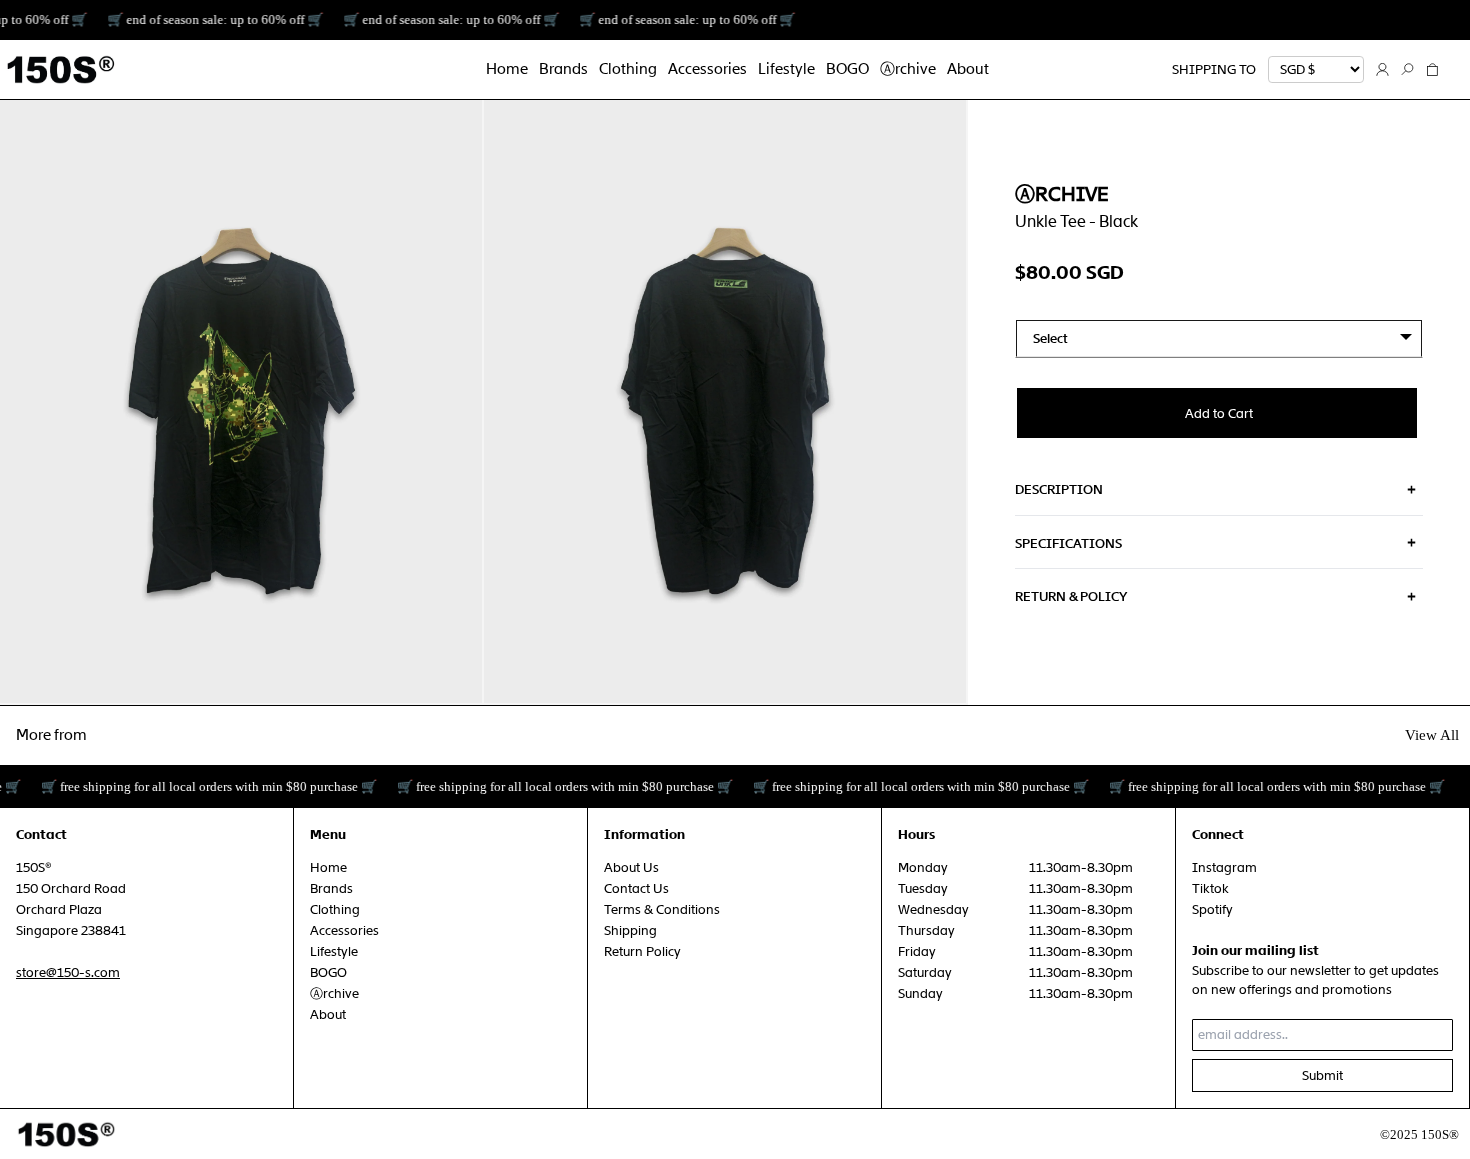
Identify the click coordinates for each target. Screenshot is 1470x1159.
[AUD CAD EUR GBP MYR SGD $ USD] (1316, 70)
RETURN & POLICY (1071, 596)
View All (1432, 735)
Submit (1322, 1075)
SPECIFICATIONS (1068, 542)
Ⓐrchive (1062, 194)
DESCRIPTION (1059, 489)
